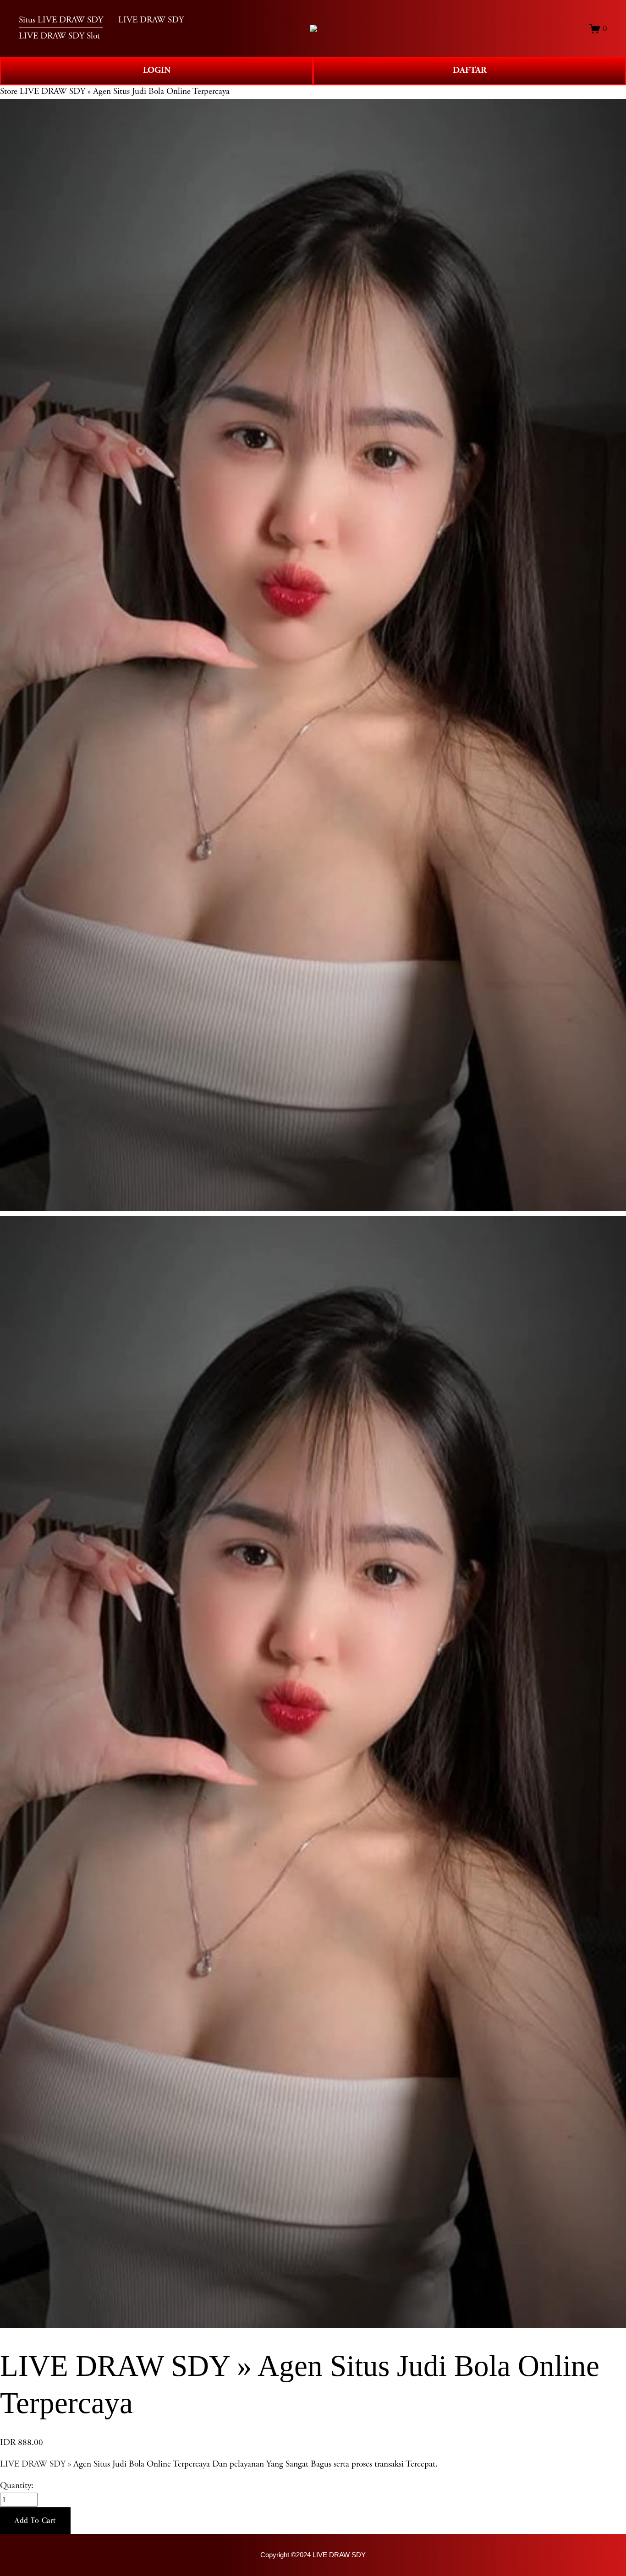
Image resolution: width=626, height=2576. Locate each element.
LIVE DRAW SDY (33, 2464)
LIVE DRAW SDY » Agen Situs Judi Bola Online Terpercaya (125, 91)
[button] (35, 2521)
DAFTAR (470, 70)
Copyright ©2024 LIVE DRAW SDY (313, 2555)
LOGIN (157, 70)
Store (9, 91)
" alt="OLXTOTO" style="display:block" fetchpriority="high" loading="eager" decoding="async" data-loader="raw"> (313, 28)
